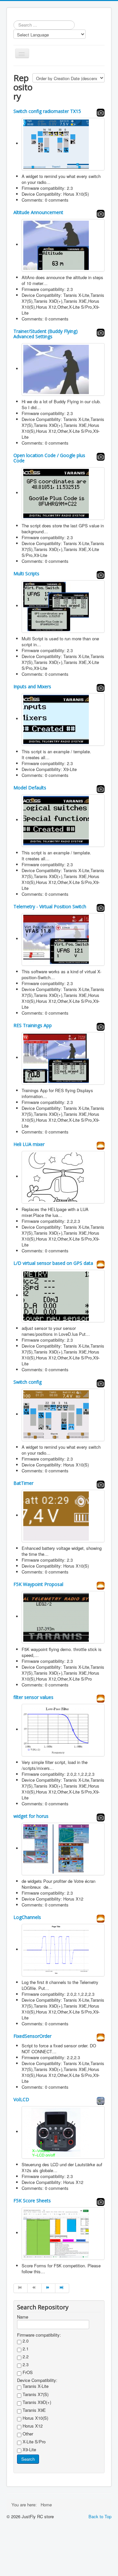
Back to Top (100, 2516)
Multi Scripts (26, 573)
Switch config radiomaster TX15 (47, 111)
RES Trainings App (33, 1025)
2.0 (25, 2341)
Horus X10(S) (35, 2418)
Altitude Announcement (38, 212)
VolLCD (21, 2099)
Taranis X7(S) (35, 2394)
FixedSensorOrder (32, 2036)
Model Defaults (30, 788)
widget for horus (31, 1816)
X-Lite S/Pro (33, 2442)
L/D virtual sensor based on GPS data (53, 1263)
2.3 (25, 2365)
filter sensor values (33, 1697)
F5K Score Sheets (32, 2201)
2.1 (25, 2349)
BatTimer (23, 1483)
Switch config (28, 1382)
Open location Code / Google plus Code (49, 458)
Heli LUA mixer (29, 1144)
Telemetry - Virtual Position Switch (50, 906)
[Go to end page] (62, 2288)
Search (28, 2459)
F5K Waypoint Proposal (38, 1584)
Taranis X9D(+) (36, 2402)
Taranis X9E (34, 2410)
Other (27, 2434)
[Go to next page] (49, 2288)
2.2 (25, 2357)
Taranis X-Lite (35, 2386)
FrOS (27, 2372)
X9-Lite (29, 2450)
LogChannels (27, 1917)
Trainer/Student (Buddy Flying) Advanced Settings (46, 334)
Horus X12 (32, 2426)
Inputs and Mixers (32, 686)
